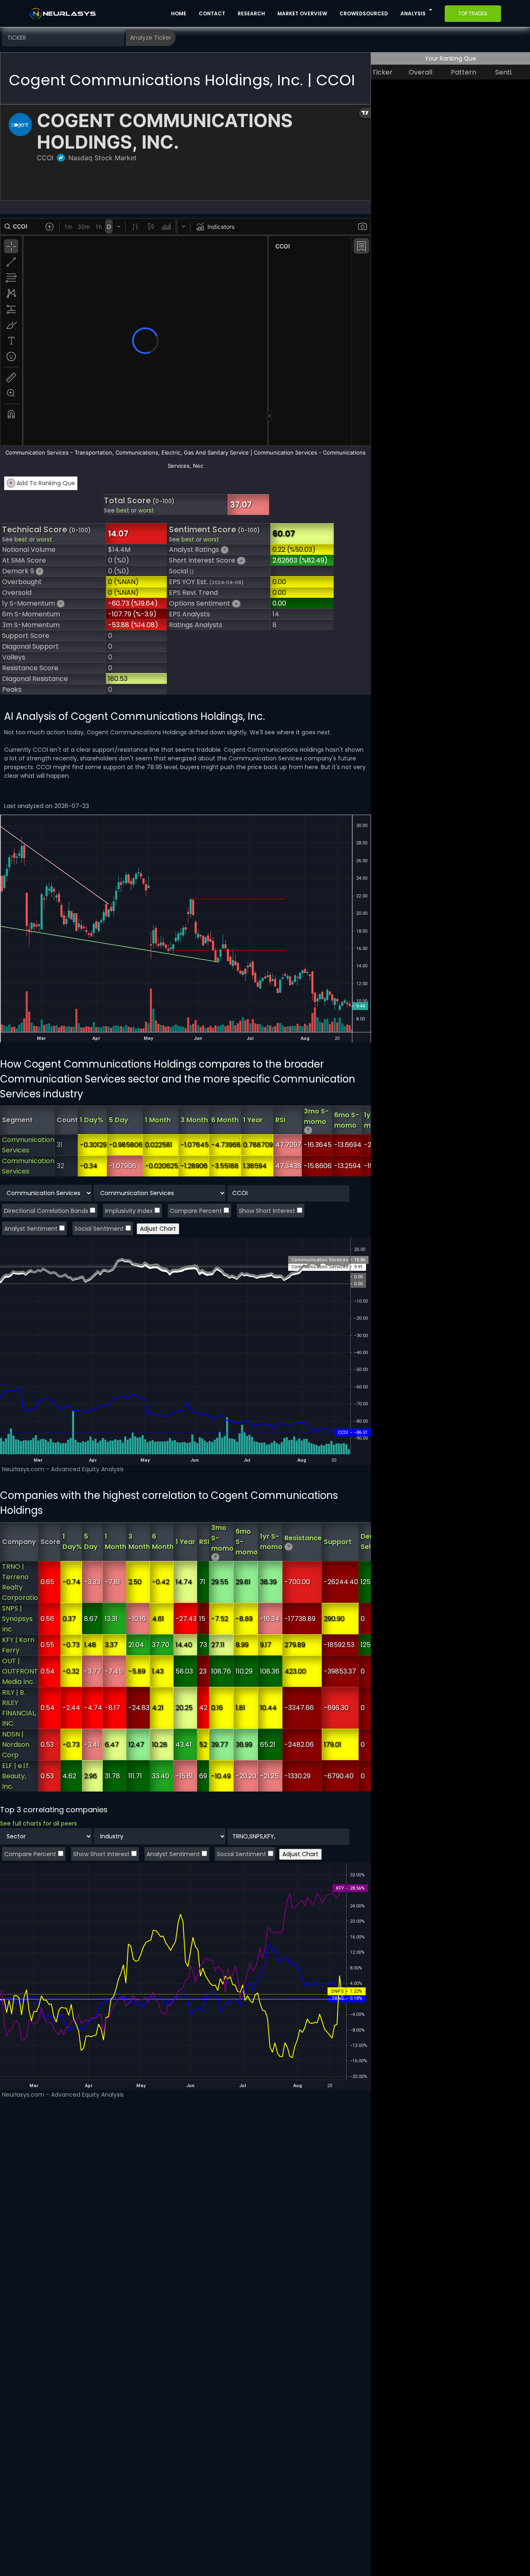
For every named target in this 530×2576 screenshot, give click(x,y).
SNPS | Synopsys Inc (17, 1619)
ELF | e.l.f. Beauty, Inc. (16, 1776)
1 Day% (92, 1120)
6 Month (225, 1120)
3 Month (194, 1120)
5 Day (119, 1120)
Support (338, 1542)
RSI (280, 1120)
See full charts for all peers (39, 1823)
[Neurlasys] (63, 14)
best (123, 511)
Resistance (303, 1538)
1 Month (158, 1120)
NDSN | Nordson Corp (16, 1745)
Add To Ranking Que (42, 483)
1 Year (253, 1120)
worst (146, 511)
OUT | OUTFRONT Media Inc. (20, 1671)
